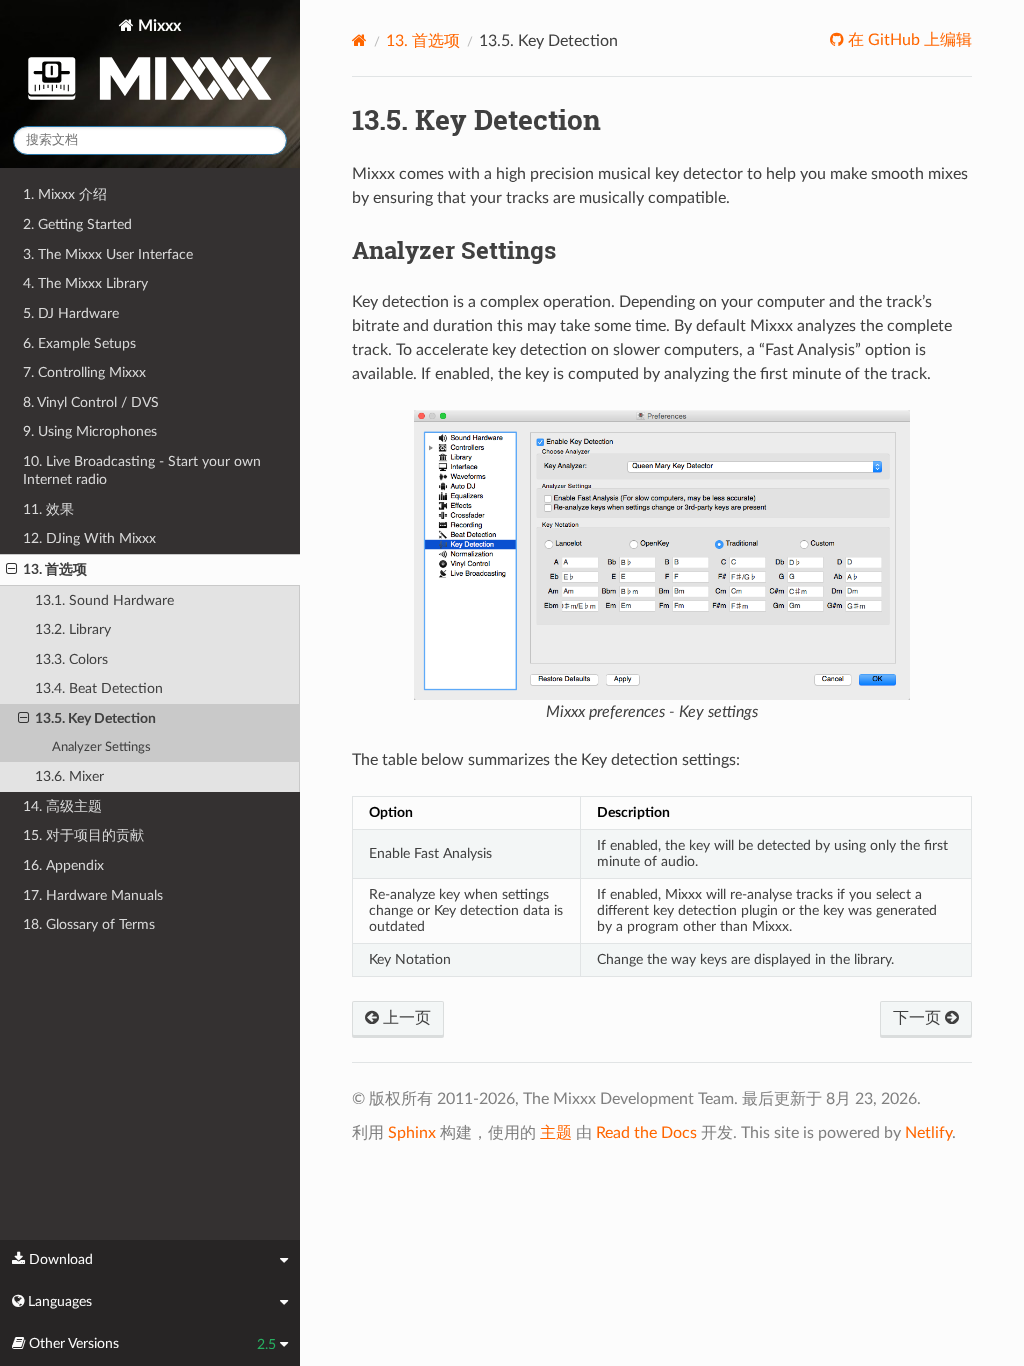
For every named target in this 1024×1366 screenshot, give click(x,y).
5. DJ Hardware (71, 313)
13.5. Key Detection (95, 718)
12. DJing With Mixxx (89, 538)
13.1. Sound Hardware (104, 600)
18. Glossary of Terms (89, 924)
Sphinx (412, 1133)
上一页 (405, 1018)
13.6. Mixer (69, 776)
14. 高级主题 (62, 806)
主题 (556, 1133)
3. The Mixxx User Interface (108, 254)
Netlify (928, 1133)
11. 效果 (48, 509)
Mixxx (157, 26)
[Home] (359, 40)
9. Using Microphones (90, 431)
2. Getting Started (77, 224)
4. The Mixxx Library (85, 283)
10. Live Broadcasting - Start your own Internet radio (142, 470)
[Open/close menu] (11, 570)
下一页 (919, 1018)
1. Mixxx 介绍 (65, 194)
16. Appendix (63, 865)
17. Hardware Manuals (93, 895)
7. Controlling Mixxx (84, 372)
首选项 (423, 41)
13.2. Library (73, 629)
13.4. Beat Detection (99, 688)
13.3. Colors (71, 659)
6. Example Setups (79, 343)
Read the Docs (646, 1133)
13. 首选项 (55, 569)
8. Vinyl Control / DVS (91, 402)
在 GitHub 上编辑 (908, 40)
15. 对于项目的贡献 (83, 835)
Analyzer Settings (101, 747)
